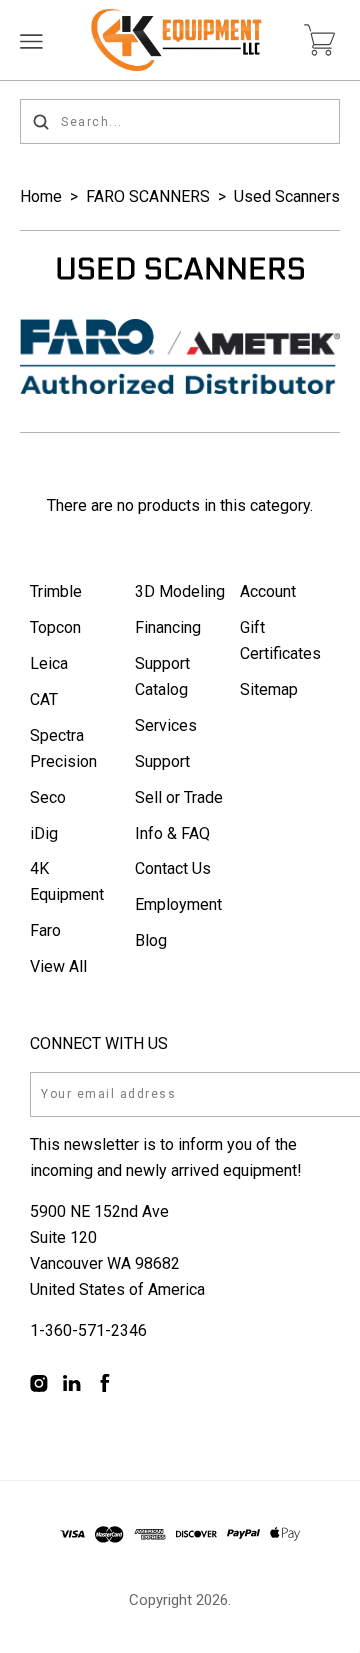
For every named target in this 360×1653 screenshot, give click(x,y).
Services (166, 725)
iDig (44, 833)
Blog (151, 940)
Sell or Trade (179, 797)
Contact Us (173, 868)
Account (268, 591)
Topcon (55, 627)
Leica (49, 663)
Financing (168, 627)
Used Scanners (287, 196)
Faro (45, 930)
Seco (48, 797)
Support (162, 761)
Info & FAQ (172, 833)
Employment (178, 904)
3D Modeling (180, 591)
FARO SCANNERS (148, 196)
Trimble (56, 591)
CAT (44, 699)
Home (41, 196)
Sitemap (269, 689)
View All (58, 966)
